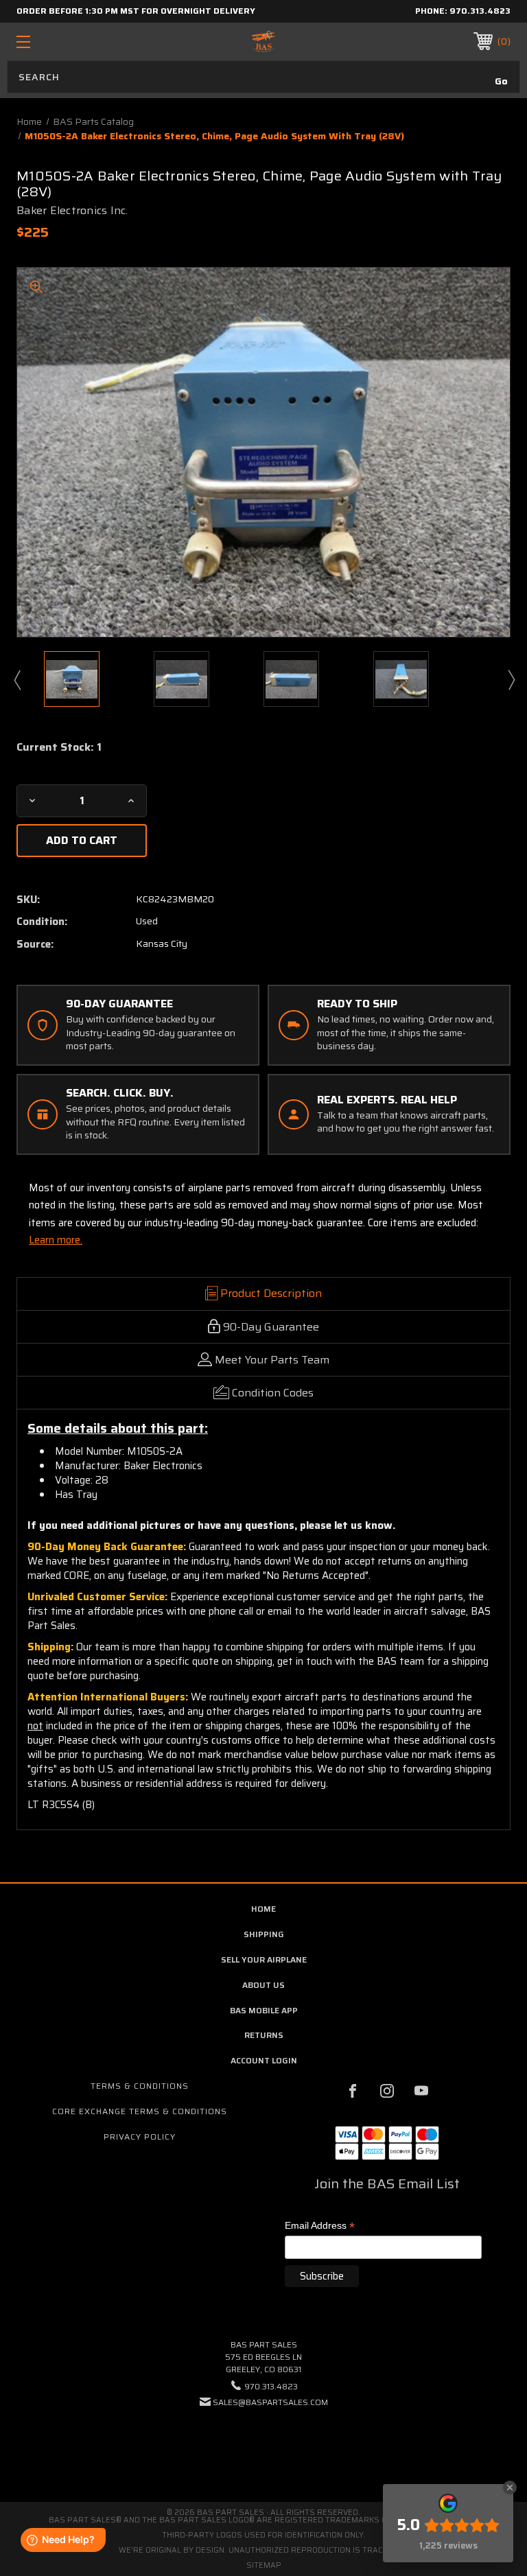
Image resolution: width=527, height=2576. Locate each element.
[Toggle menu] (66, 42)
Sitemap (264, 2565)
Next (511, 679)
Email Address (320, 2226)
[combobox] (263, 77)
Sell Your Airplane (264, 1959)
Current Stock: (59, 747)
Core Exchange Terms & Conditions (140, 2111)
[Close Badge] (510, 2487)
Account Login (264, 2060)
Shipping (264, 1934)
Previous (16, 679)
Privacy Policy (140, 2136)
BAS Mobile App (264, 2010)
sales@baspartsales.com (270, 2402)
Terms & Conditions (140, 2086)
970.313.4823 (480, 11)
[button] (263, 2444)
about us (263, 1985)
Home (263, 1909)
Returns (264, 2035)
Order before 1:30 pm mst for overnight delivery (136, 11)
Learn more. (56, 1240)
